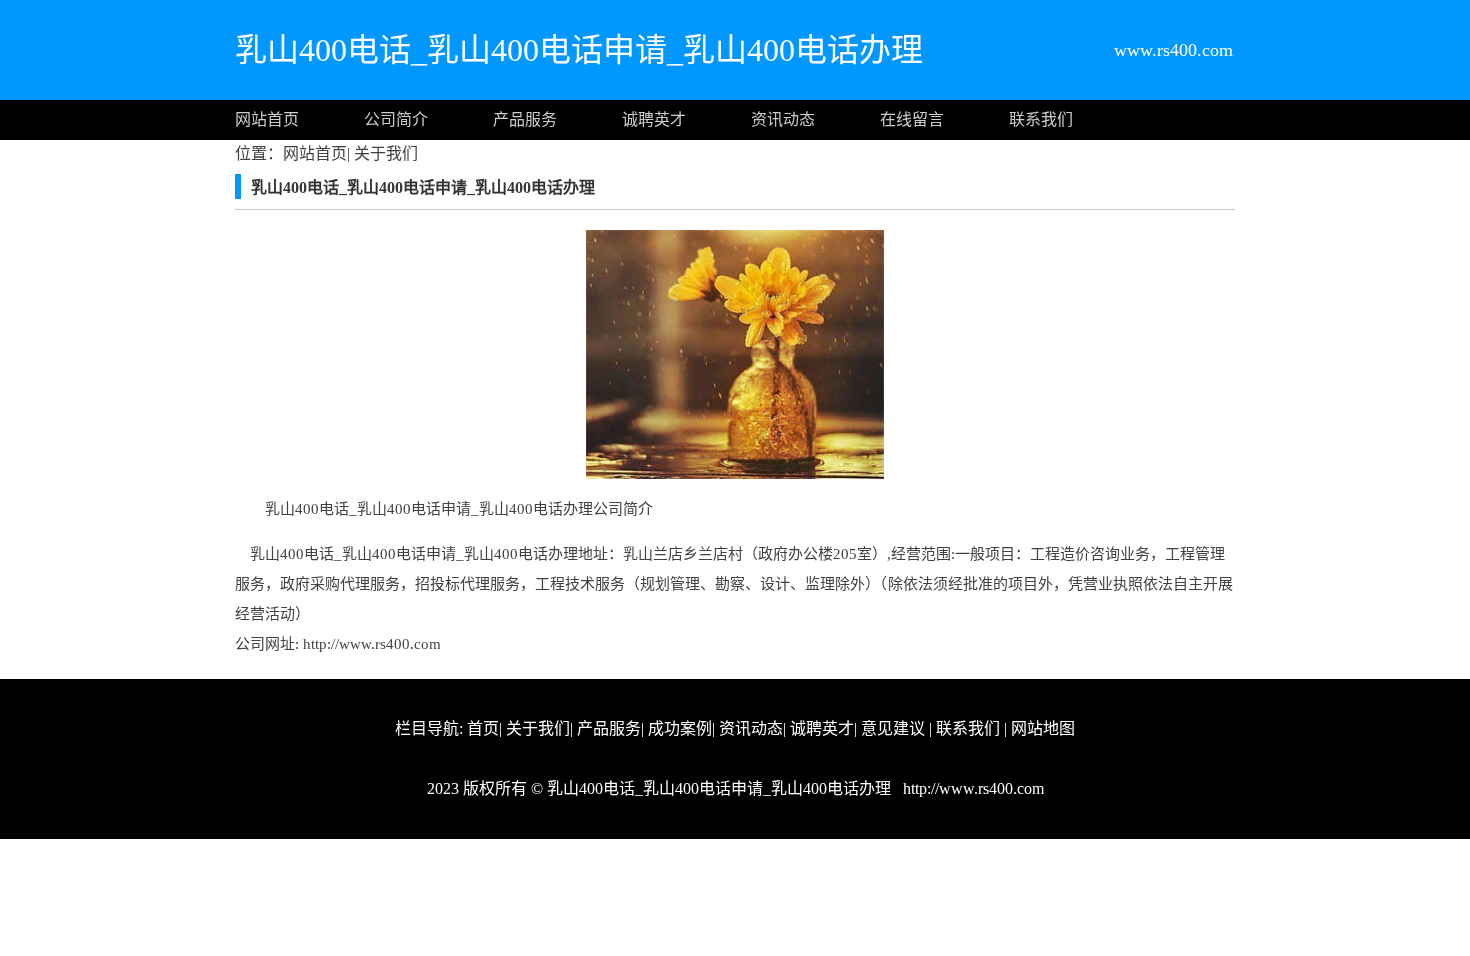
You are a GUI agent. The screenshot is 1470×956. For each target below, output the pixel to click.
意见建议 (893, 728)
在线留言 (912, 119)
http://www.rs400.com (372, 644)
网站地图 (1043, 728)
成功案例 (680, 728)
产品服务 (525, 119)
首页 (483, 728)
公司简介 (396, 119)
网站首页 (267, 119)
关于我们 (384, 153)
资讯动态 (783, 119)
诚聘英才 (654, 119)
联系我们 (1041, 119)
